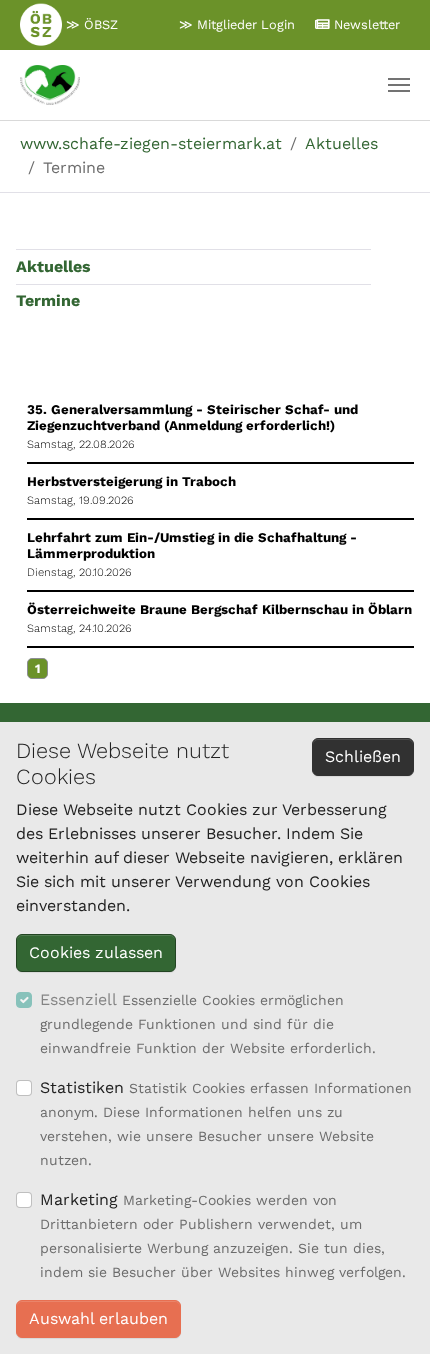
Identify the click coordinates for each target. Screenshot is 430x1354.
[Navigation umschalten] (399, 85)
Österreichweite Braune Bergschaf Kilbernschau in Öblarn (219, 609)
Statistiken (82, 1087)
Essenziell (78, 999)
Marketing (79, 1199)
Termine (48, 300)
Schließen (363, 756)
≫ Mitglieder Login (237, 24)
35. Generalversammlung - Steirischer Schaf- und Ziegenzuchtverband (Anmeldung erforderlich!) (192, 417)
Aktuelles (53, 266)
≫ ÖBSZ (90, 24)
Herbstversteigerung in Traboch (131, 481)
